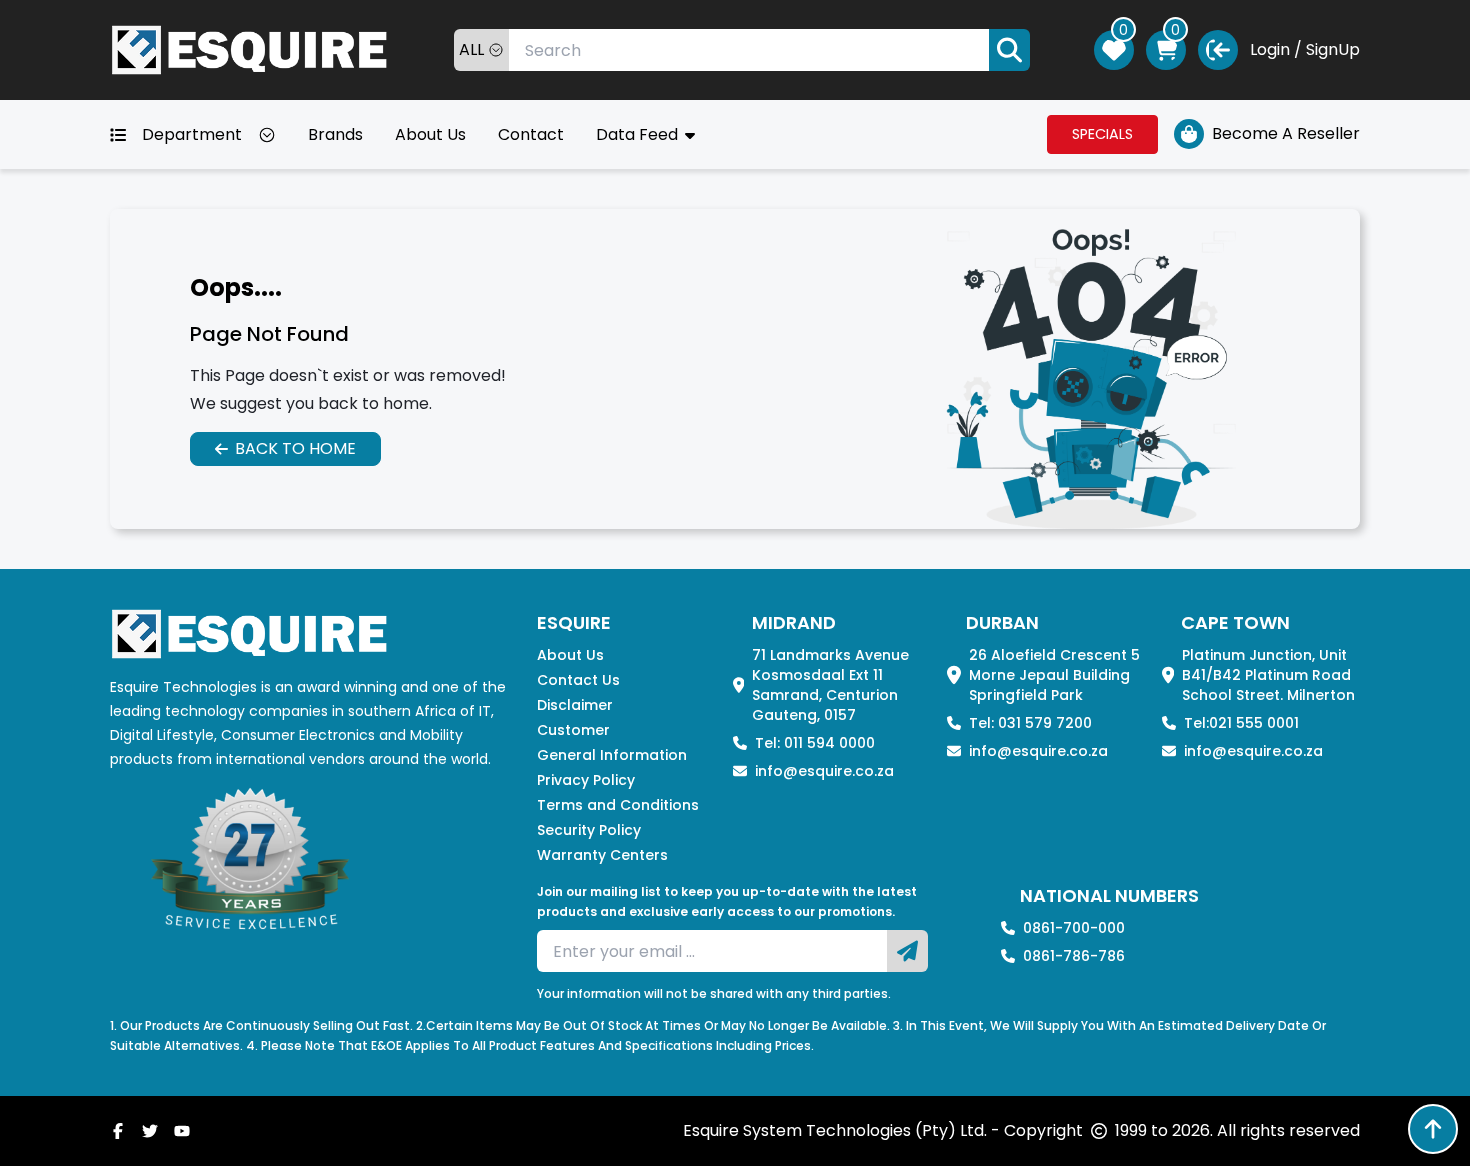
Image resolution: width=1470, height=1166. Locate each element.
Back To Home (295, 448)
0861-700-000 (1074, 928)
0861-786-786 (1074, 956)
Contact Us (578, 680)
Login (1270, 49)
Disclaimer (575, 705)
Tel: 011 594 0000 (815, 743)
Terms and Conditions (618, 805)
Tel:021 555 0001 (1241, 723)
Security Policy (589, 830)
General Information (612, 755)
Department (192, 134)
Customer (573, 730)
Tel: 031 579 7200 (1030, 723)
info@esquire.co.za (824, 771)
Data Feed (639, 134)
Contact (531, 134)
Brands (335, 134)
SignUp (1333, 49)
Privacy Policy (586, 780)
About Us (430, 134)
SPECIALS (1102, 134)
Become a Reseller (1286, 133)
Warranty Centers (602, 855)
